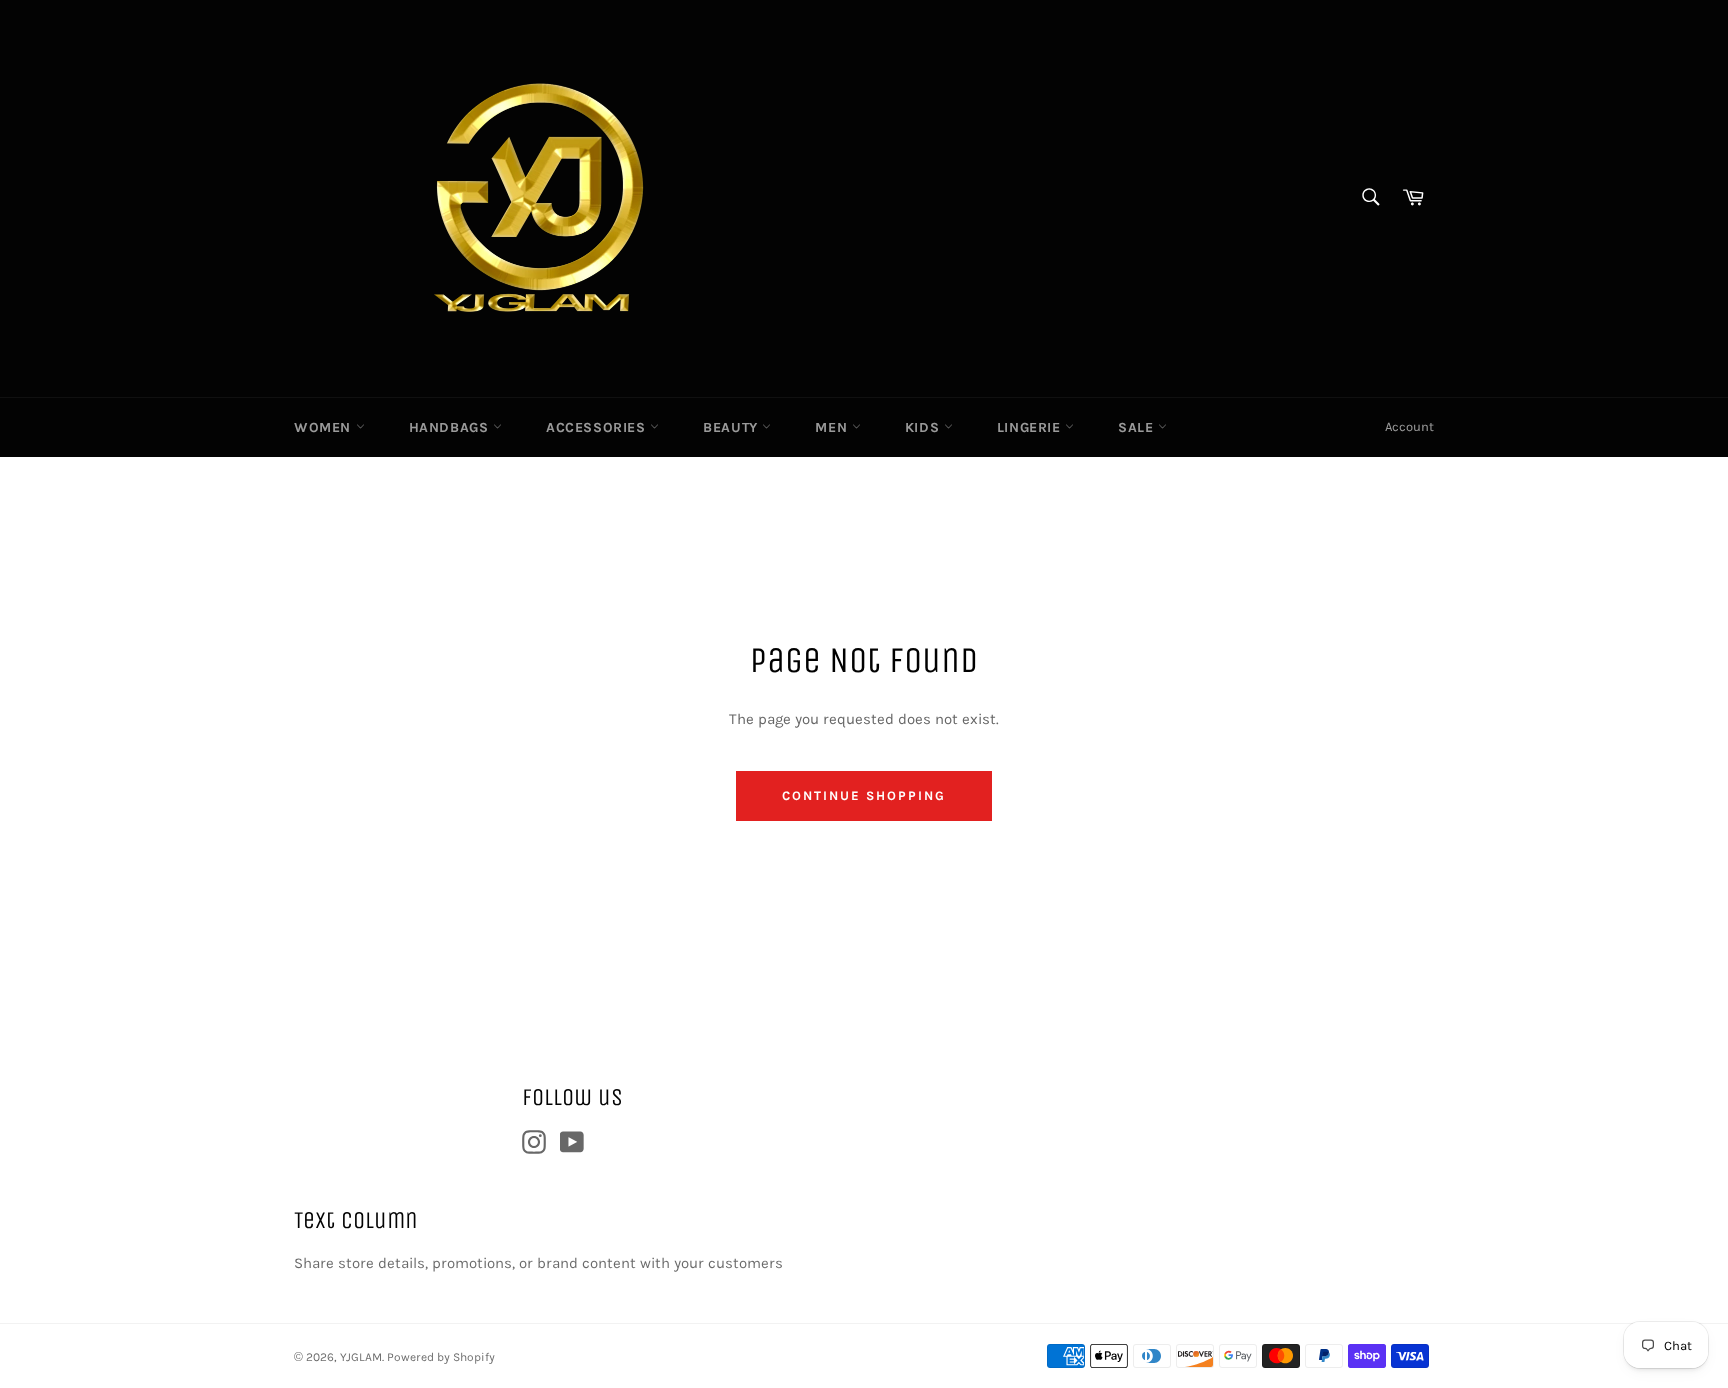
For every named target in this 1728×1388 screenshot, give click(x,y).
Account (1409, 426)
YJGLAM (361, 1357)
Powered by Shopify (441, 1357)
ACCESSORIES (598, 427)
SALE (1138, 427)
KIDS (924, 427)
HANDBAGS (451, 427)
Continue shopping (863, 795)
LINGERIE (1031, 427)
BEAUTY (732, 427)
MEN (833, 427)
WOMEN (325, 427)
